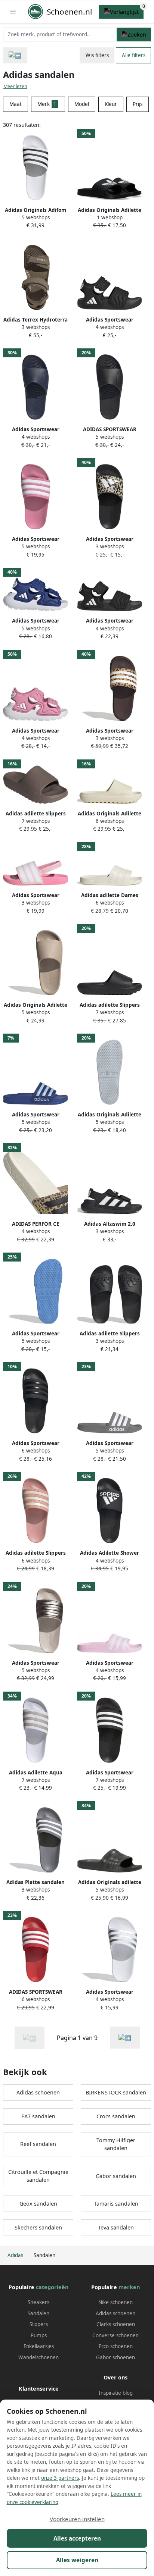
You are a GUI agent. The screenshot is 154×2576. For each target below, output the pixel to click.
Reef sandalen (38, 2144)
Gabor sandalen (116, 2176)
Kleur (111, 104)
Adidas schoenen (38, 2092)
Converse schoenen (115, 2335)
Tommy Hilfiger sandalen (116, 2144)
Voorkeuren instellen (77, 2519)
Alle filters (134, 55)
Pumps (39, 2335)
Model (82, 104)
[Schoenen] (15, 55)
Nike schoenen (115, 2302)
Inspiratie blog (116, 2393)
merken (129, 2287)
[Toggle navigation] (13, 12)
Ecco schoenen (116, 2346)
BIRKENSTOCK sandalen (116, 2092)
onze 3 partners (60, 2478)
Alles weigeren (77, 2560)
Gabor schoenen (115, 2357)
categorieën (52, 2287)
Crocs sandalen (116, 2116)
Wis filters (97, 55)
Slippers (39, 2324)
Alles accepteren (77, 2538)
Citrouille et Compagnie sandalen (38, 2176)
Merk (47, 104)
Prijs (138, 104)
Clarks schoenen (116, 2324)
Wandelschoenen (38, 2357)
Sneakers (38, 2302)
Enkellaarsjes (39, 2346)
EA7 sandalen (38, 2116)
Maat (16, 104)
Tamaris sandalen (116, 2204)
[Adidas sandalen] (125, 2038)
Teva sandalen (116, 2227)
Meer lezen (15, 86)
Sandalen (38, 2313)
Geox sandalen (38, 2204)
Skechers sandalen (38, 2227)
